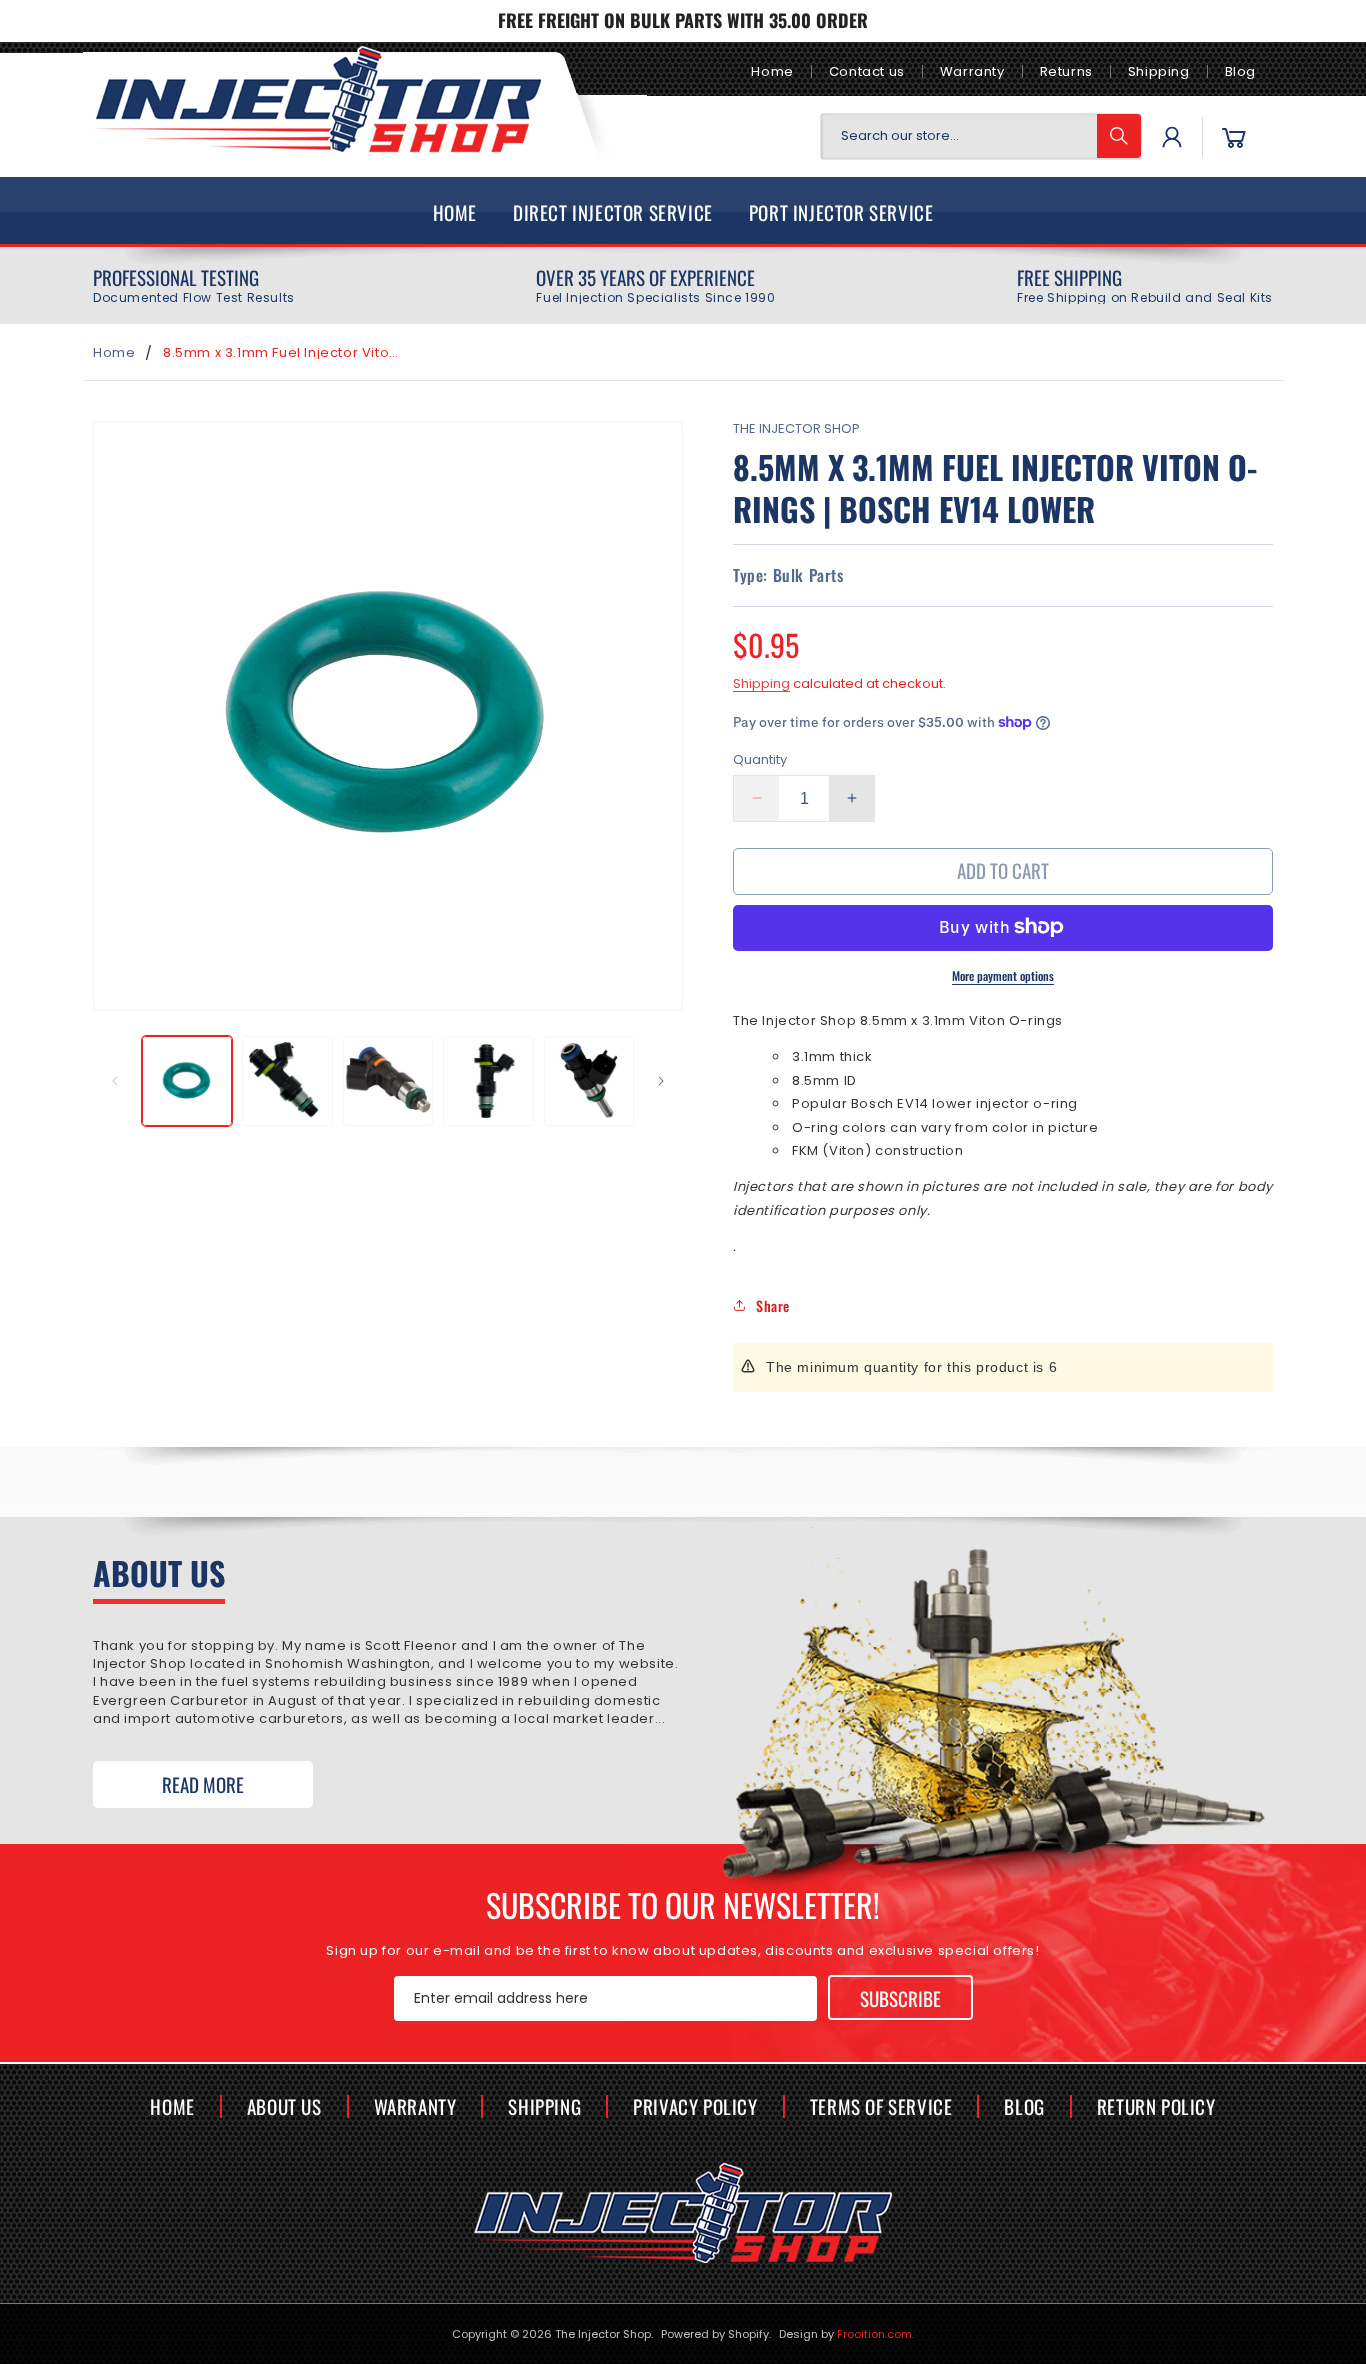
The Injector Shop (603, 2334)
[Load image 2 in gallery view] (287, 1081)
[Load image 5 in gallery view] (589, 1081)
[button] (1234, 137)
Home (772, 71)
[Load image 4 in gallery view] (488, 1081)
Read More (203, 1784)
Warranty (972, 71)
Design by (846, 2334)
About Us (284, 2106)
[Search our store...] (1119, 136)
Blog (1240, 71)
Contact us (867, 71)
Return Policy (1156, 2106)
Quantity (760, 758)
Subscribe (900, 1997)
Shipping (1159, 71)
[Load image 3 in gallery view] (388, 1081)
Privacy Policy (695, 2106)
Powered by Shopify (715, 2334)
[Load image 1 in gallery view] (187, 1081)
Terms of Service (881, 2106)
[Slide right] (661, 1081)
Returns (1066, 71)
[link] (194, 286)
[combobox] (981, 136)
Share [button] (773, 1305)
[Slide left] (115, 1081)
